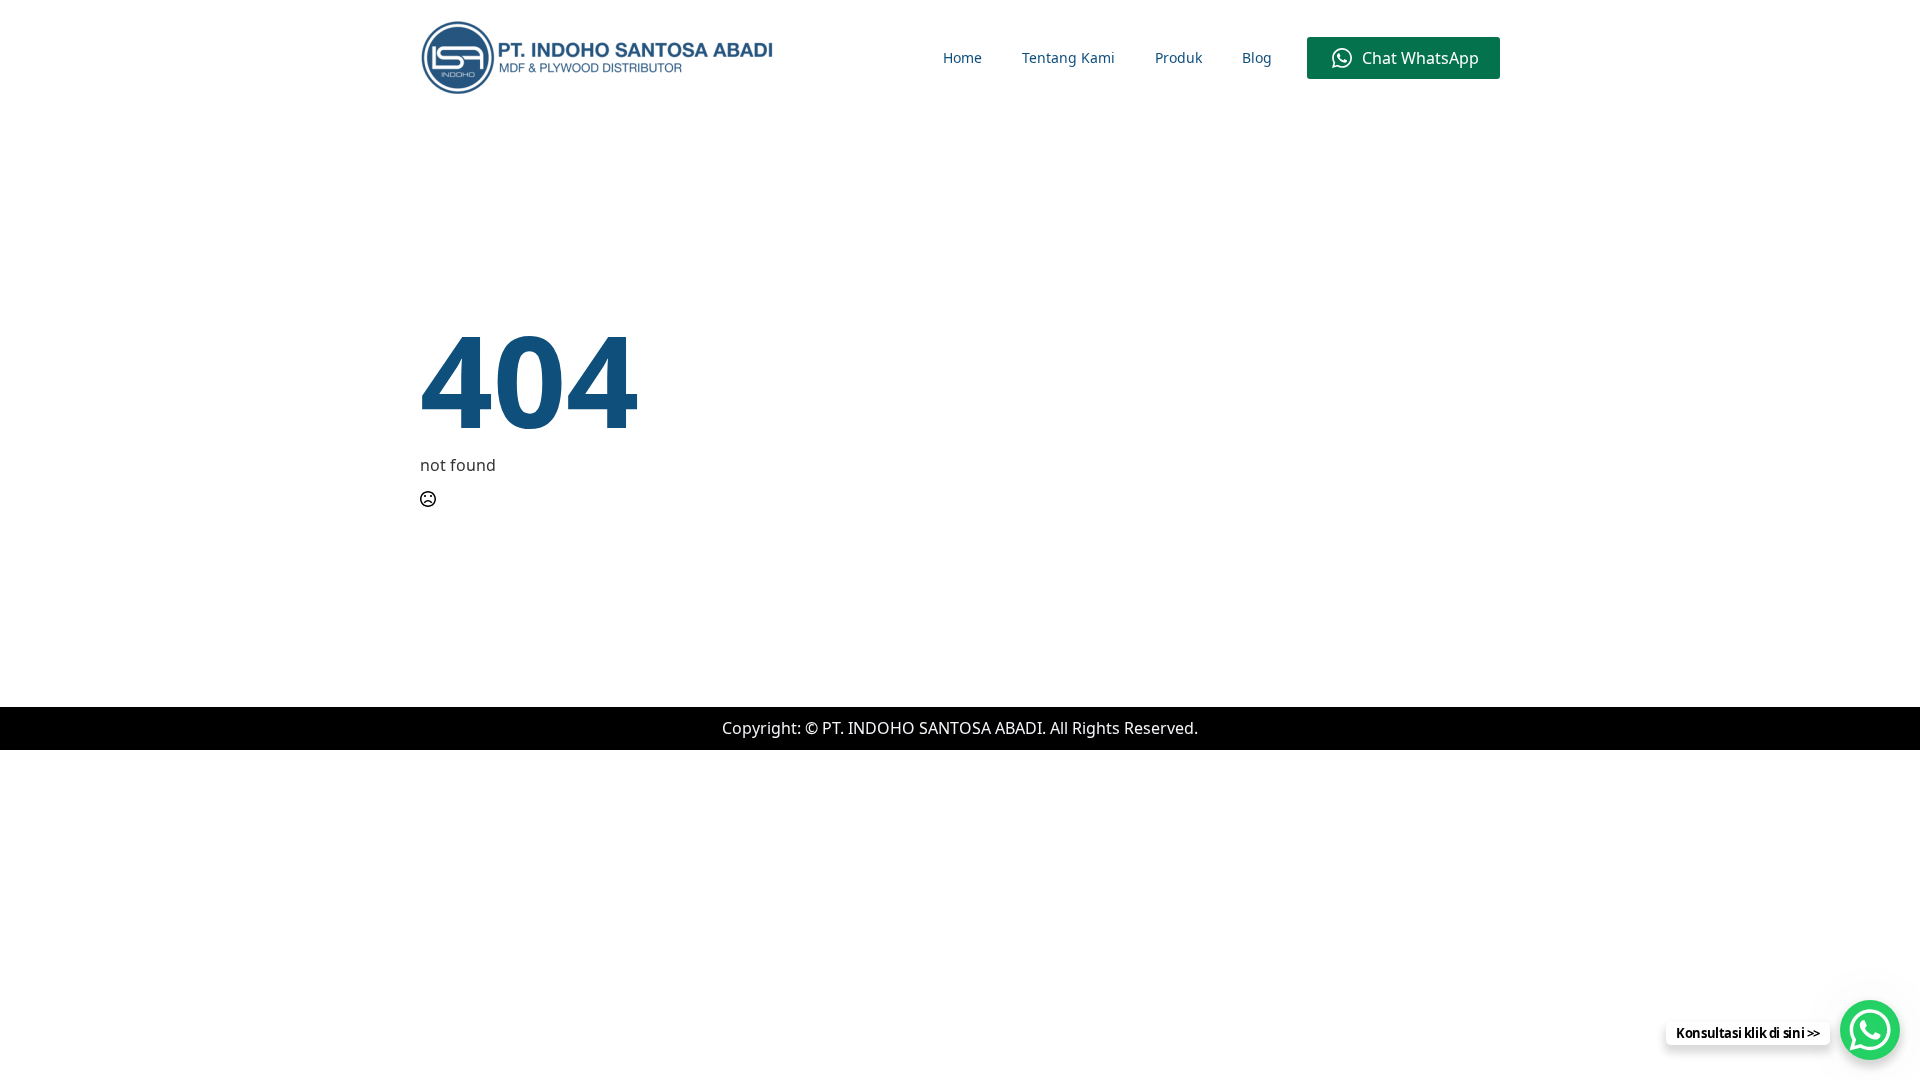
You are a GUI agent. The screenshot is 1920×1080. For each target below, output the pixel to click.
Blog (1257, 57)
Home (962, 57)
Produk (1178, 57)
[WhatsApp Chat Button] (1870, 1030)
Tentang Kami (1068, 57)
